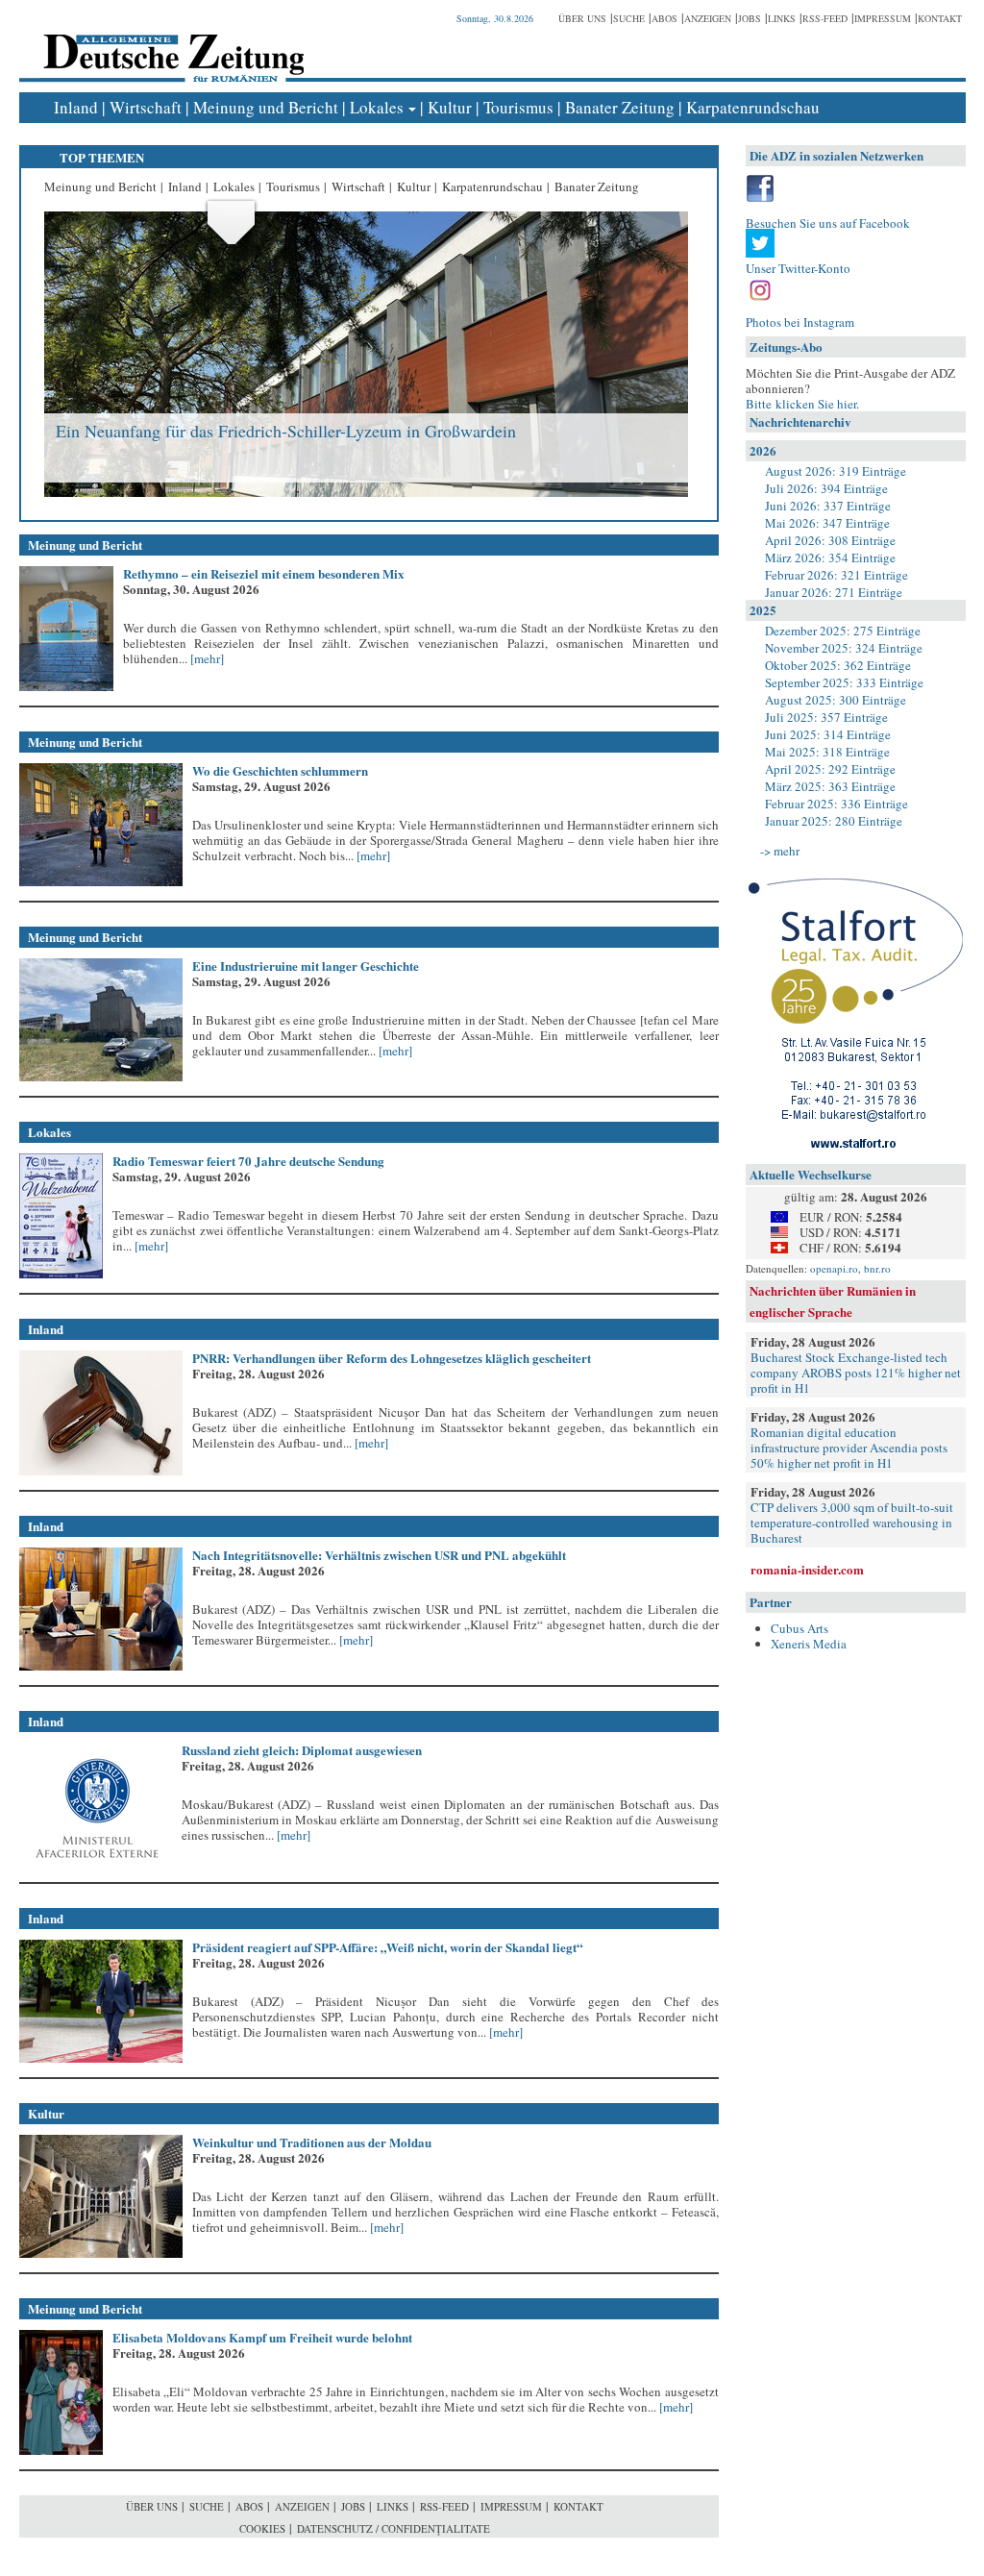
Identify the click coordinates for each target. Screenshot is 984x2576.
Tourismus (518, 107)
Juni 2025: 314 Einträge (828, 734)
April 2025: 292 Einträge (830, 769)
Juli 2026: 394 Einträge (826, 488)
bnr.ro (877, 1268)
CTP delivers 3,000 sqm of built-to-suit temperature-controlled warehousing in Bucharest (852, 1523)
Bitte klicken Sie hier (801, 404)
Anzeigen (708, 18)
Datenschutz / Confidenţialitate (394, 2528)
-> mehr (780, 851)
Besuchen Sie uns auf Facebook (828, 223)
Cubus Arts (799, 1628)
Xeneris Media (809, 1644)
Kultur (450, 107)
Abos (664, 18)
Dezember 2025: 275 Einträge (843, 631)
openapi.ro (834, 1268)
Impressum (883, 18)
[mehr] (206, 658)
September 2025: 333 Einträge (844, 682)
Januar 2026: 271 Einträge (834, 592)
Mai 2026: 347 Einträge (827, 523)
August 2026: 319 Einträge (836, 471)
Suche (629, 18)
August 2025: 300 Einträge (836, 700)
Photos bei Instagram (800, 322)
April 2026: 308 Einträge (830, 540)
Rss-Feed (825, 18)
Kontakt (940, 18)
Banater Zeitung (620, 107)
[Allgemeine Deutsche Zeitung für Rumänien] (171, 44)
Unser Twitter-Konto (798, 268)
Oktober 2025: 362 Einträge (838, 665)
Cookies (262, 2528)
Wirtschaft (146, 107)
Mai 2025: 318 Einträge (827, 752)
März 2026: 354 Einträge (830, 557)
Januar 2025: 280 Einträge (834, 821)
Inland (76, 107)
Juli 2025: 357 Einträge (826, 717)
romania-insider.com (807, 1569)
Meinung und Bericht (266, 107)
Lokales (377, 107)
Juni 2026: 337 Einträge (828, 506)
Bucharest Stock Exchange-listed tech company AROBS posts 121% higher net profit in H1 (856, 1373)
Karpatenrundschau (753, 107)
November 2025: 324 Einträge (844, 648)
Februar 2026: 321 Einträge (836, 575)
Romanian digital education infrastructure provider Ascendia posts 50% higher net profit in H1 (849, 1448)
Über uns (582, 18)
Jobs (750, 18)
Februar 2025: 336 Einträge (836, 804)
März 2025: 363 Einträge (830, 786)
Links (782, 18)
